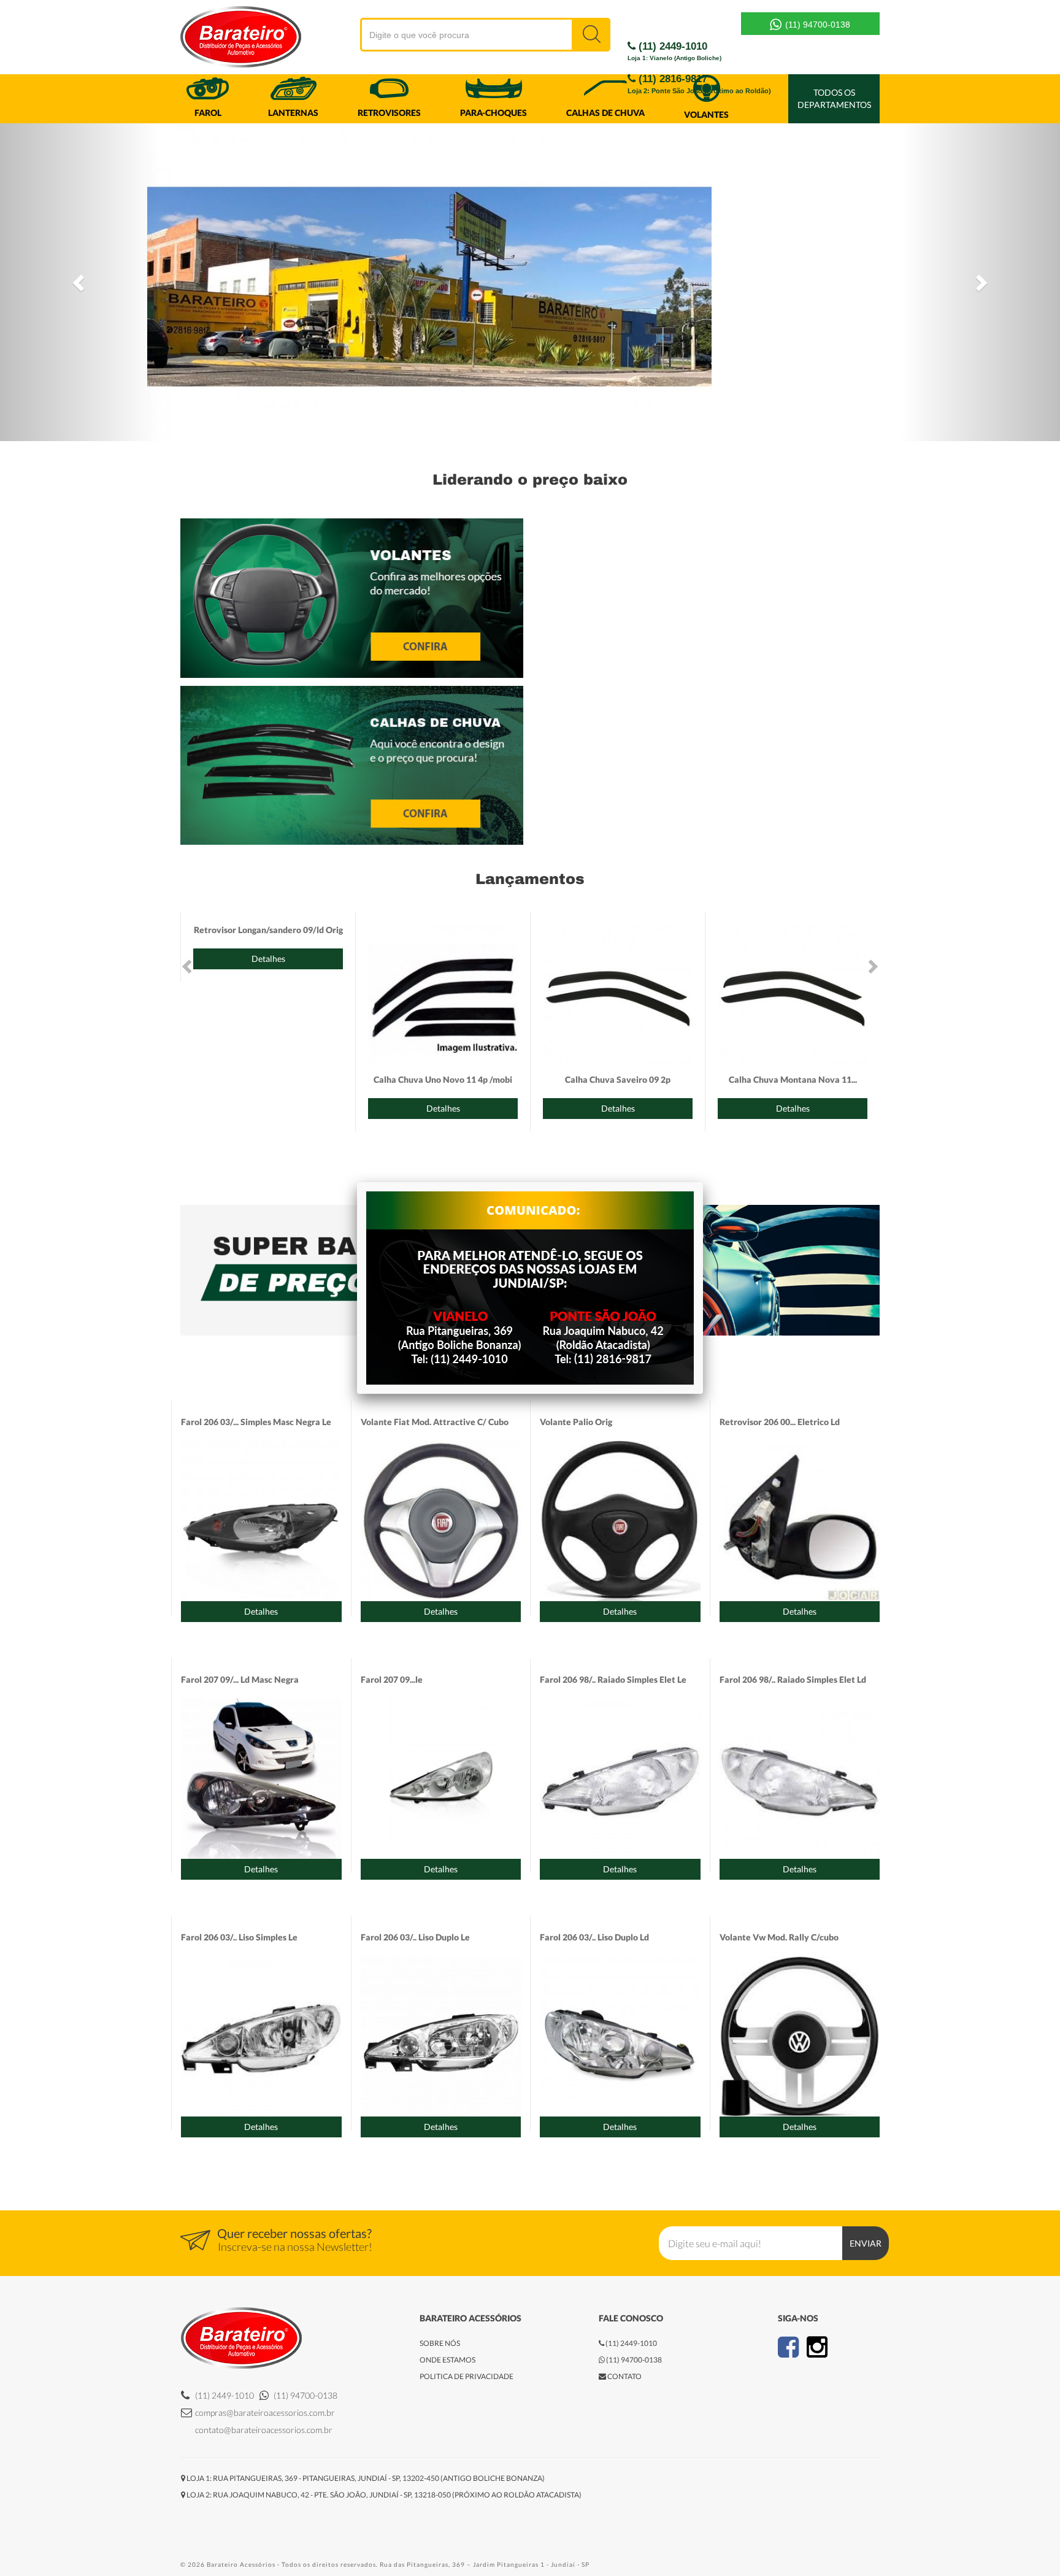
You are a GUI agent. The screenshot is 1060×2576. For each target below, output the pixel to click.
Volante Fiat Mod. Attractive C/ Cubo (435, 1422)
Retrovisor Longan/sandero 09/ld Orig (268, 930)
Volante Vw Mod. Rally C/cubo (779, 1937)
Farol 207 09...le (392, 1679)
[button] (79, 282)
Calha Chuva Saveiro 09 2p (618, 1079)
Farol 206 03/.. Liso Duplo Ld (594, 1937)
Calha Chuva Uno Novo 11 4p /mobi (443, 1079)
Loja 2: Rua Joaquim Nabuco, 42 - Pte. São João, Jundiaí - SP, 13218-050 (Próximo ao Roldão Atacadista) (383, 2495)
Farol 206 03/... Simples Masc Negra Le (256, 1422)
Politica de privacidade (467, 2376)
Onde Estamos (447, 2360)
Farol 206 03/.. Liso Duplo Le (415, 1937)
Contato (624, 2376)
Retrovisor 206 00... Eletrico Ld (780, 1422)
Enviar (866, 2243)
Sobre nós (440, 2343)
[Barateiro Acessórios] (214, 38)
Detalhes (268, 959)
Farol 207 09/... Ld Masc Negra (240, 1679)
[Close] (703, 1182)
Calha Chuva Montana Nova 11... (793, 1079)
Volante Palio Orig (576, 1422)
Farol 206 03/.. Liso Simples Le (239, 1937)
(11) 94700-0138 (816, 25)
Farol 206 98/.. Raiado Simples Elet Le (613, 1679)
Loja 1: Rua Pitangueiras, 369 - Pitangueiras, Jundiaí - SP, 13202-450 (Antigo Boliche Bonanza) (365, 2478)
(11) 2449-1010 (674, 51)
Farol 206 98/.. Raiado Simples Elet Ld (793, 1679)
